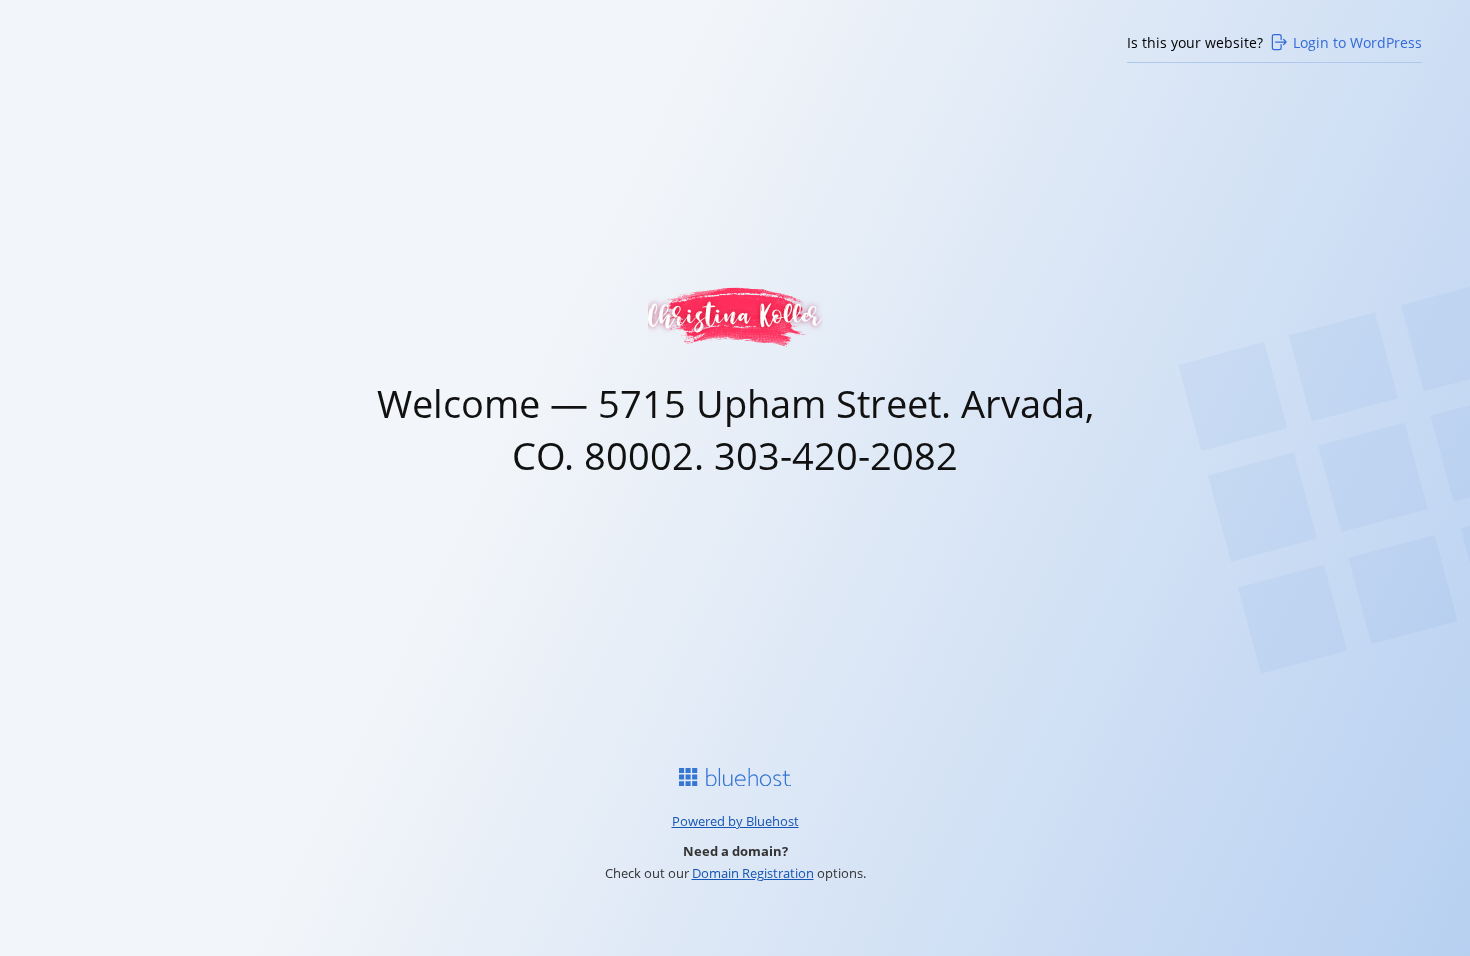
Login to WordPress (1357, 42)
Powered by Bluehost (735, 821)
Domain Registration (753, 873)
